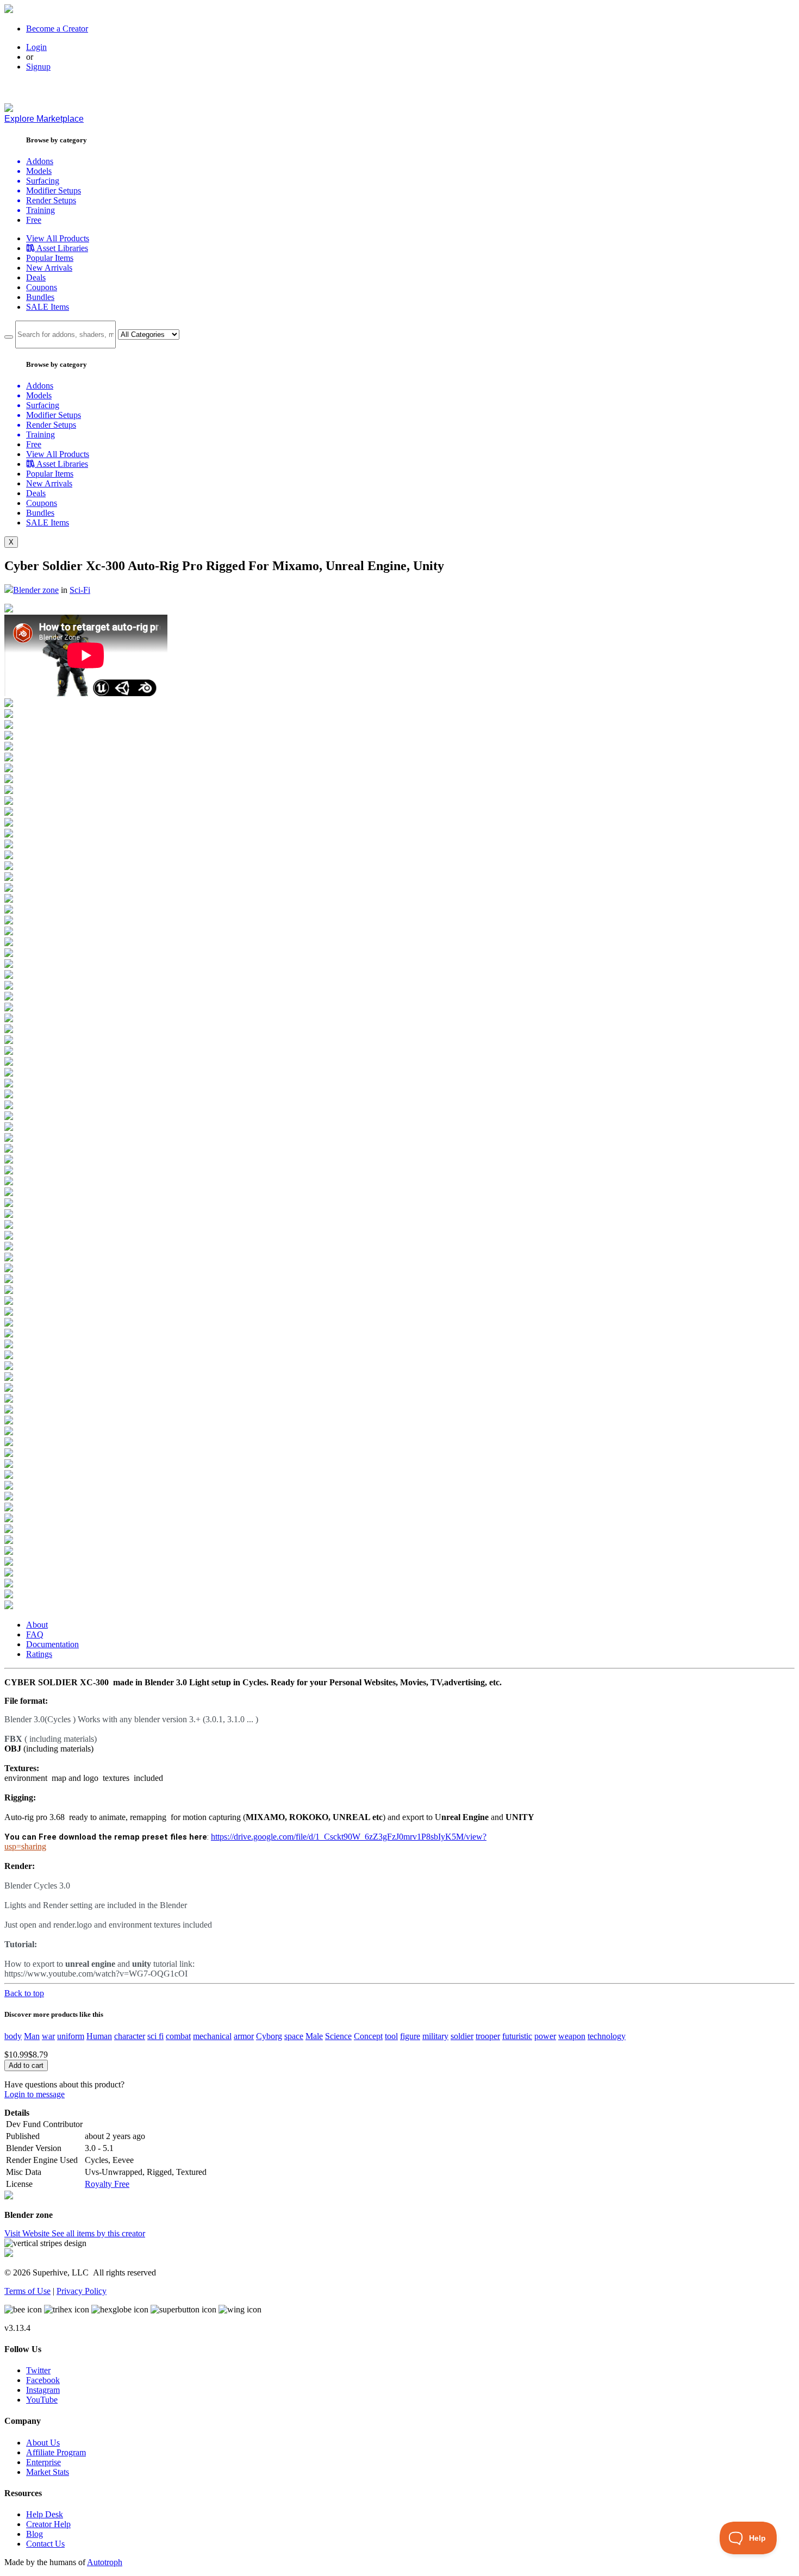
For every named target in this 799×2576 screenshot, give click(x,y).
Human (99, 2036)
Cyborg (269, 2036)
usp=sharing (25, 1846)
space (294, 2036)
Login (36, 47)
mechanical (212, 2036)
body (13, 2036)
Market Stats (48, 2472)
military (435, 2036)
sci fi (155, 2036)
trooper (488, 2036)
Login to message (35, 2094)
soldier (462, 2036)
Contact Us (45, 2544)
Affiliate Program (56, 2452)
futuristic (517, 2036)
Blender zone (36, 590)
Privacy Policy (82, 2291)
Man (32, 2036)
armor (244, 2036)
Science (338, 2036)
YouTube (42, 2400)
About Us (43, 2443)
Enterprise (43, 2462)
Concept (368, 2036)
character (130, 2036)
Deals (36, 277)
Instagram (43, 2390)
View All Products (58, 238)
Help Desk (45, 2514)
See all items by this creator (98, 2233)
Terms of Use (27, 2291)
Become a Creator (57, 29)
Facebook (43, 2380)
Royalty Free (107, 2184)
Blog (35, 2534)
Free (34, 220)
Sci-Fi (80, 590)
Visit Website (28, 2233)
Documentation (52, 1644)
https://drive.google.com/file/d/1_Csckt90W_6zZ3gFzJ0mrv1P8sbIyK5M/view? (349, 1837)
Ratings (39, 1654)
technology (607, 2036)
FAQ (35, 1634)
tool (391, 2036)
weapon (572, 2036)
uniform (71, 2036)
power (545, 2036)
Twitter (38, 2370)
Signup (38, 67)
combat (178, 2036)
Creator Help (48, 2524)
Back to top (24, 1993)
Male (314, 2036)
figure (410, 2036)
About (37, 1625)
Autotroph (105, 2562)
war (48, 2036)
